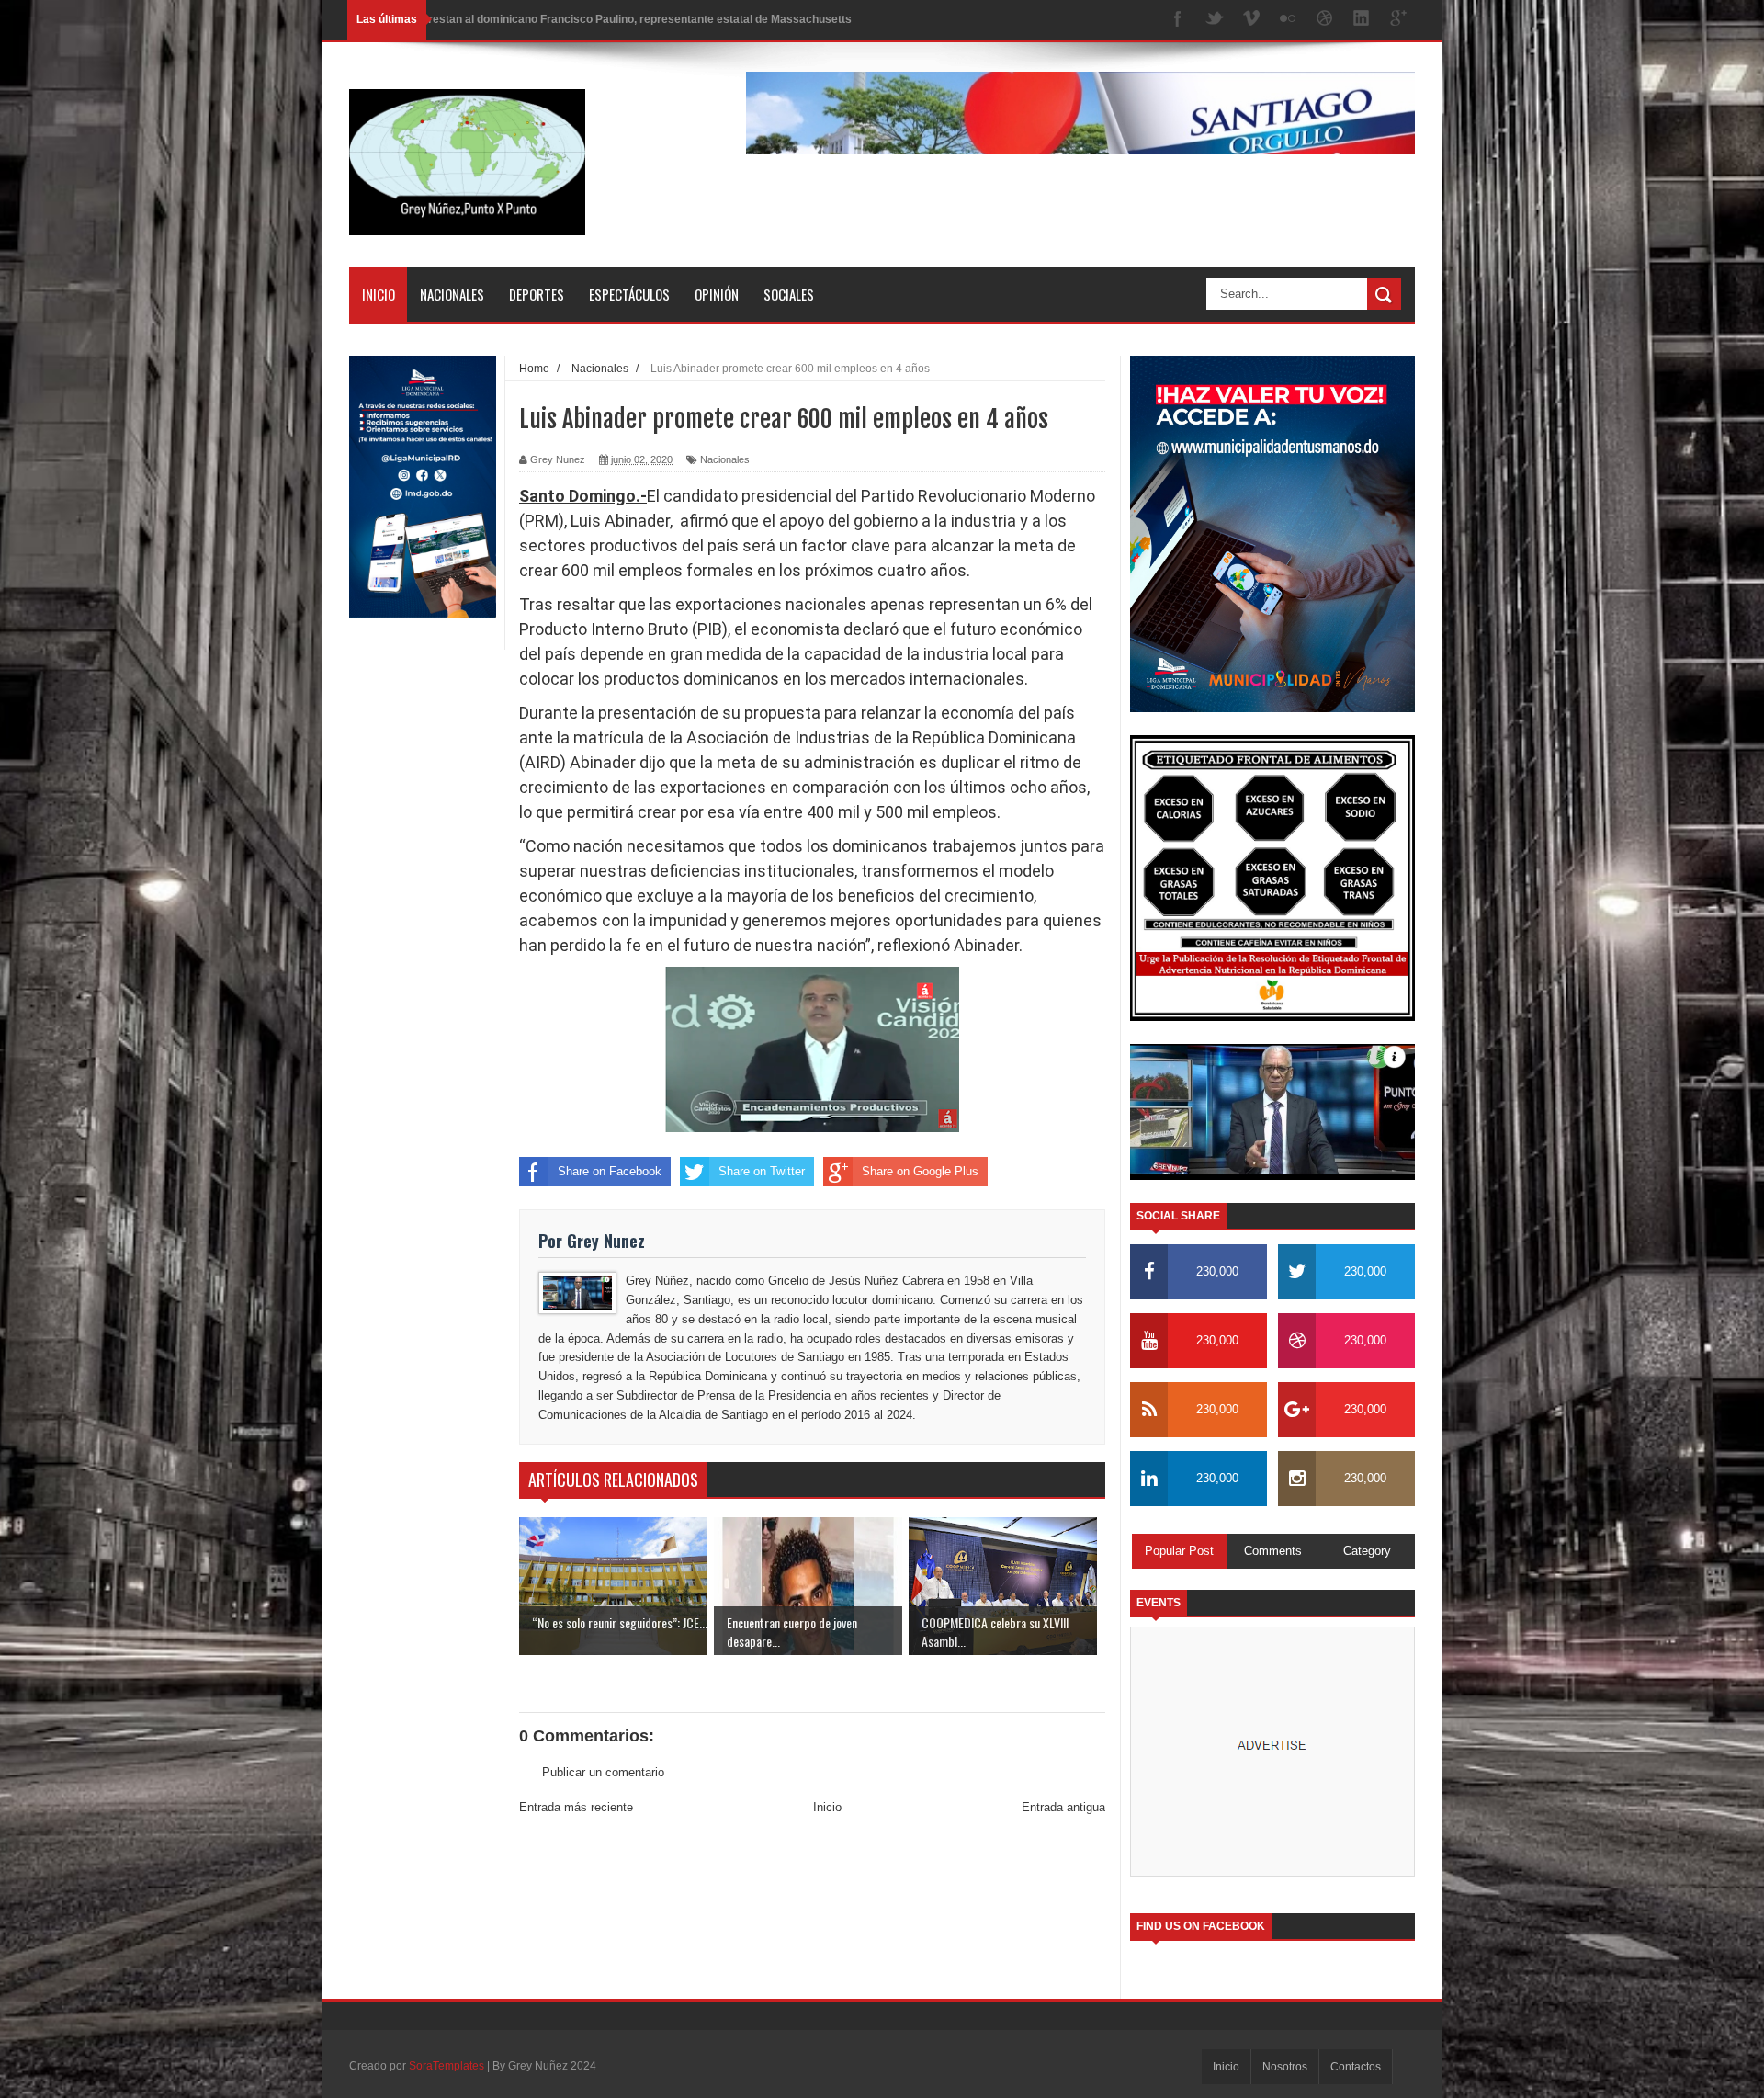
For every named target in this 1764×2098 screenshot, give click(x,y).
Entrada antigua (1063, 1807)
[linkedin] (1362, 20)
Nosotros (1285, 2067)
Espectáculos (629, 294)
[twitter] (1215, 20)
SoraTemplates (447, 2066)
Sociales (789, 294)
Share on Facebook (610, 1171)
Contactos (1356, 2067)
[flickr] (1288, 20)
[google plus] (1398, 20)
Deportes (537, 294)
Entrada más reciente (576, 1807)
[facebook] (1178, 20)
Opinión (717, 294)
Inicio (379, 294)
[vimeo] (1251, 20)
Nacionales (452, 294)
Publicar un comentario (603, 1772)
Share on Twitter (762, 1171)
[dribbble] (1325, 20)
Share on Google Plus (920, 1171)
